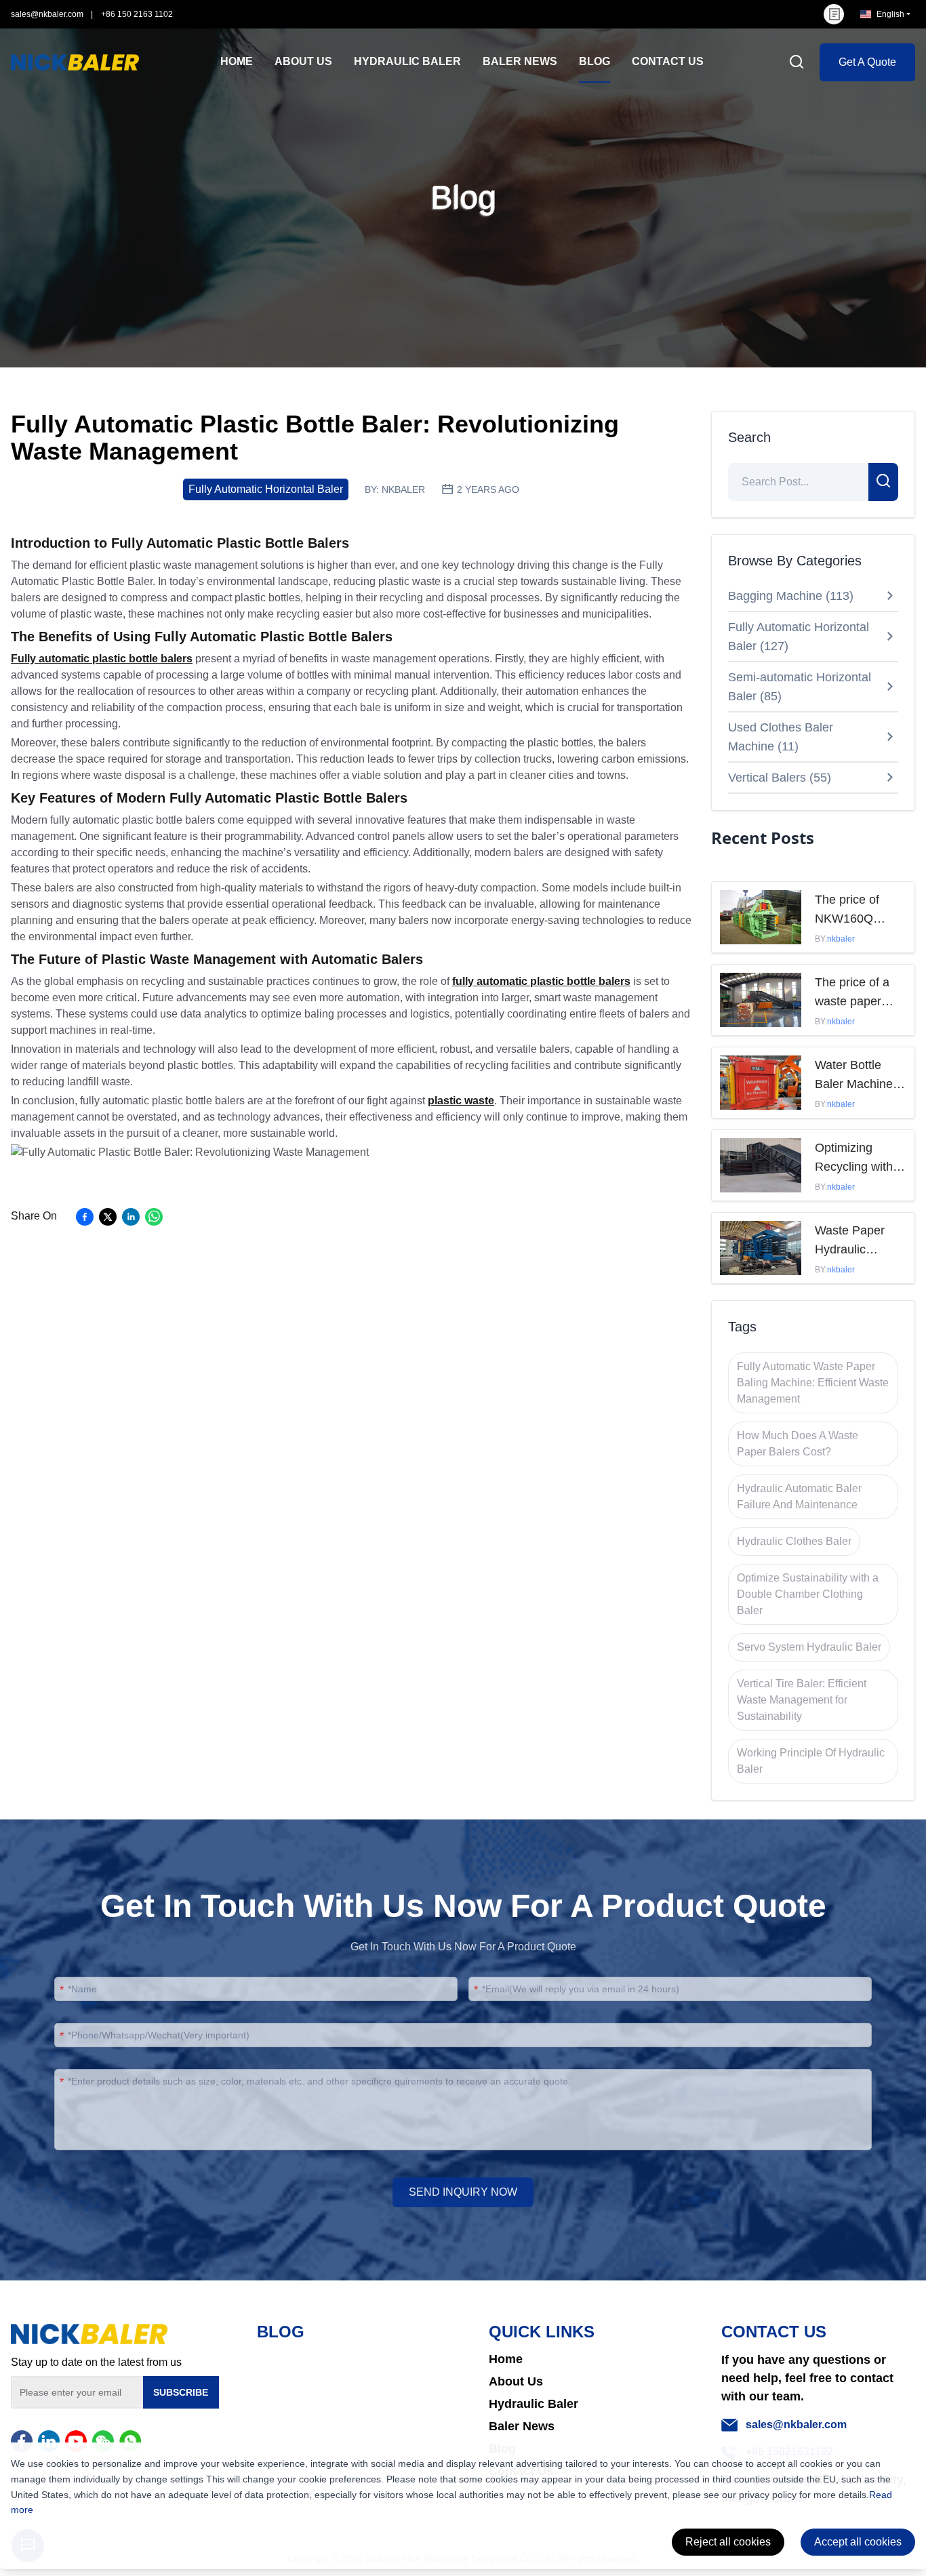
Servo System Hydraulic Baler (809, 1647)
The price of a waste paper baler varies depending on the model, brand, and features (852, 993)
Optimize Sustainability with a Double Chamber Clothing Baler (808, 1594)
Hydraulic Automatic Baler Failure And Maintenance (799, 1496)
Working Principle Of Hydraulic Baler (811, 1761)
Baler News (522, 2426)
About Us (516, 2381)
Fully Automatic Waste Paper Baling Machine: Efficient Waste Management (813, 1383)
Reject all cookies (728, 2542)
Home (506, 2359)
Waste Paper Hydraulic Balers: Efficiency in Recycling (850, 1241)
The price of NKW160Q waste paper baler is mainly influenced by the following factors (854, 910)
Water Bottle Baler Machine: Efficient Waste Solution (855, 1076)
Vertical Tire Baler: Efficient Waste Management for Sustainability (802, 1700)
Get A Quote (867, 62)
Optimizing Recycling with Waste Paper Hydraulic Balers (859, 1159)
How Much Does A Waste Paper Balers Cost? (798, 1444)
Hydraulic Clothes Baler (794, 1541)
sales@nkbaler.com (47, 14)
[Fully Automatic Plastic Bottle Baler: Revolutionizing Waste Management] (190, 1152)
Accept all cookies (858, 2542)
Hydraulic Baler (534, 2404)
